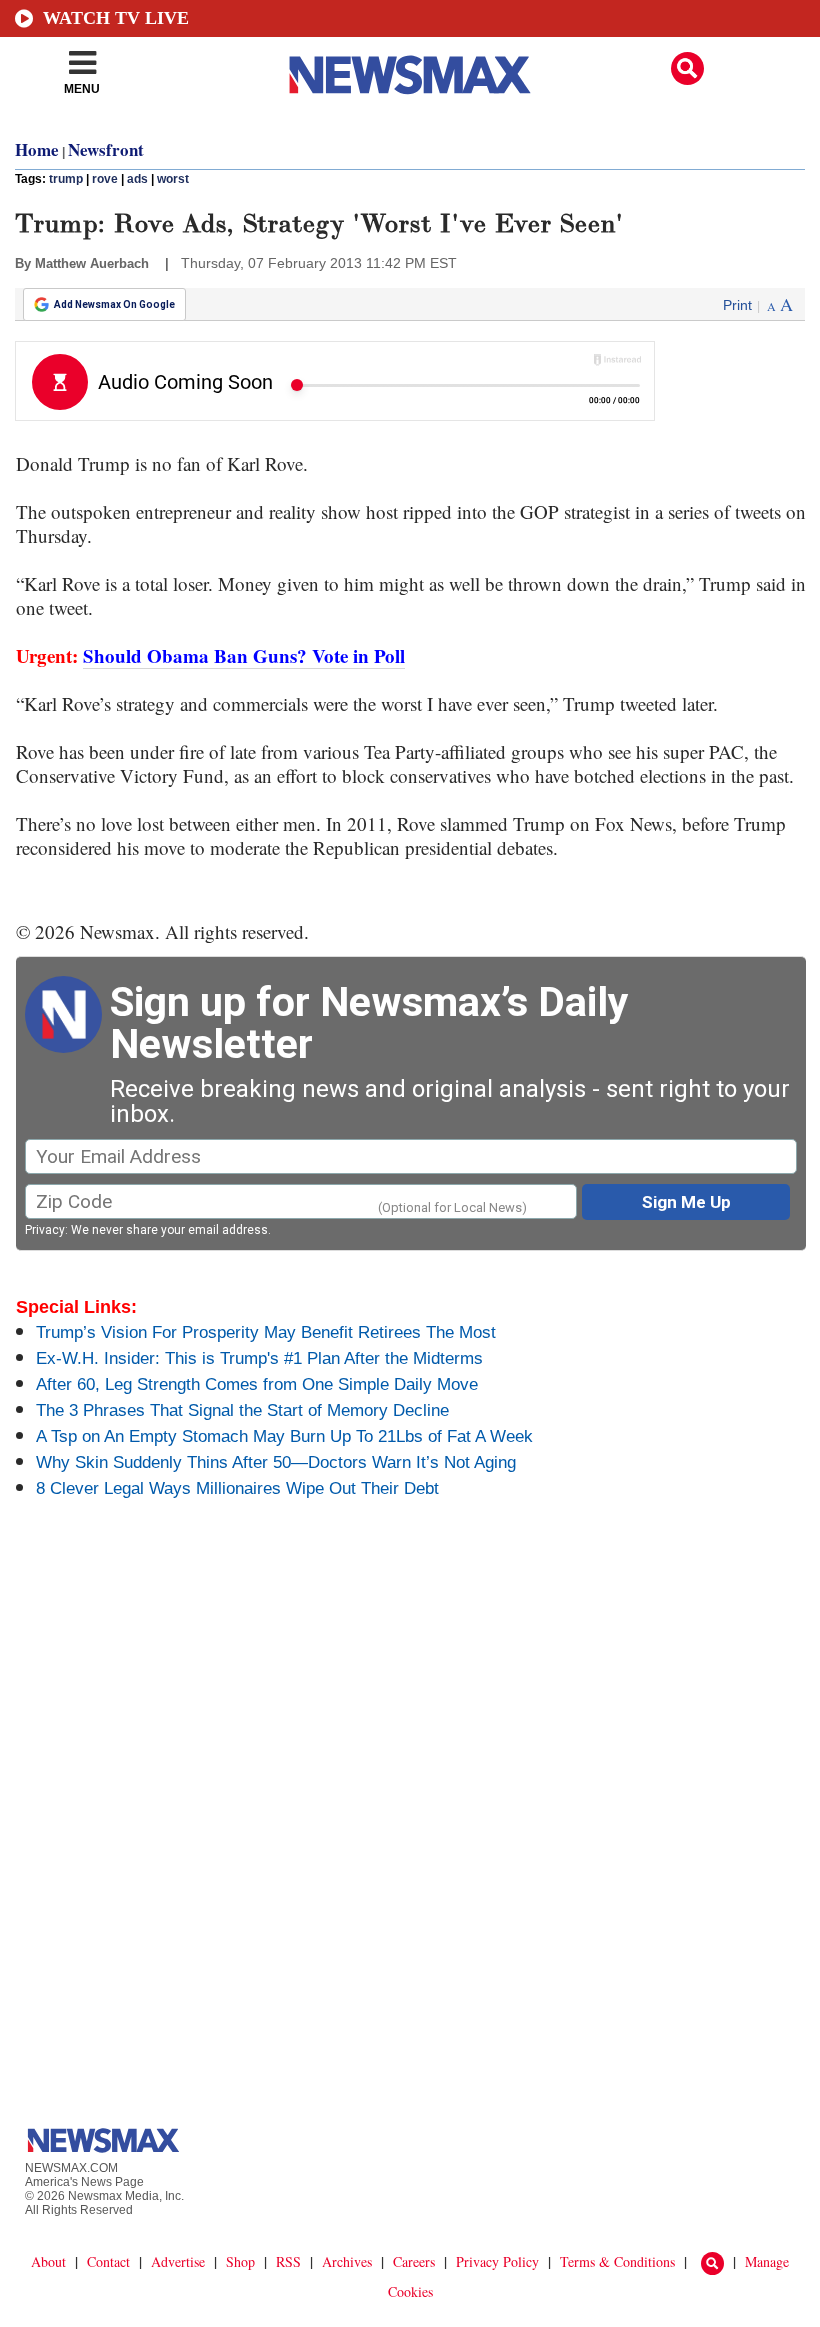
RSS (288, 2261)
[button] (687, 68)
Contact (108, 2261)
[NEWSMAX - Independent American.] (410, 75)
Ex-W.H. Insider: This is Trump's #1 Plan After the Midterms (259, 1358)
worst (173, 179)
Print (737, 305)
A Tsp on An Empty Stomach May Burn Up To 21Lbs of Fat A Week (284, 1436)
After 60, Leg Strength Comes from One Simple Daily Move (257, 1384)
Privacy (45, 1230)
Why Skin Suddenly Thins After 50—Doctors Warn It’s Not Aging (276, 1462)
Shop (240, 2261)
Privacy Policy (497, 2261)
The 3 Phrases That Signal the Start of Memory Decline (242, 1410)
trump (66, 179)
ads (137, 179)
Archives (347, 2261)
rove (105, 179)
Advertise (178, 2261)
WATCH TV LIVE (116, 18)
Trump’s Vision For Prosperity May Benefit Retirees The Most (266, 1332)
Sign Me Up (686, 1202)
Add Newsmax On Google (114, 304)
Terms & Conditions (617, 2261)
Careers (414, 2261)
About (48, 2261)
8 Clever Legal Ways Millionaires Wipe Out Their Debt (237, 1488)
